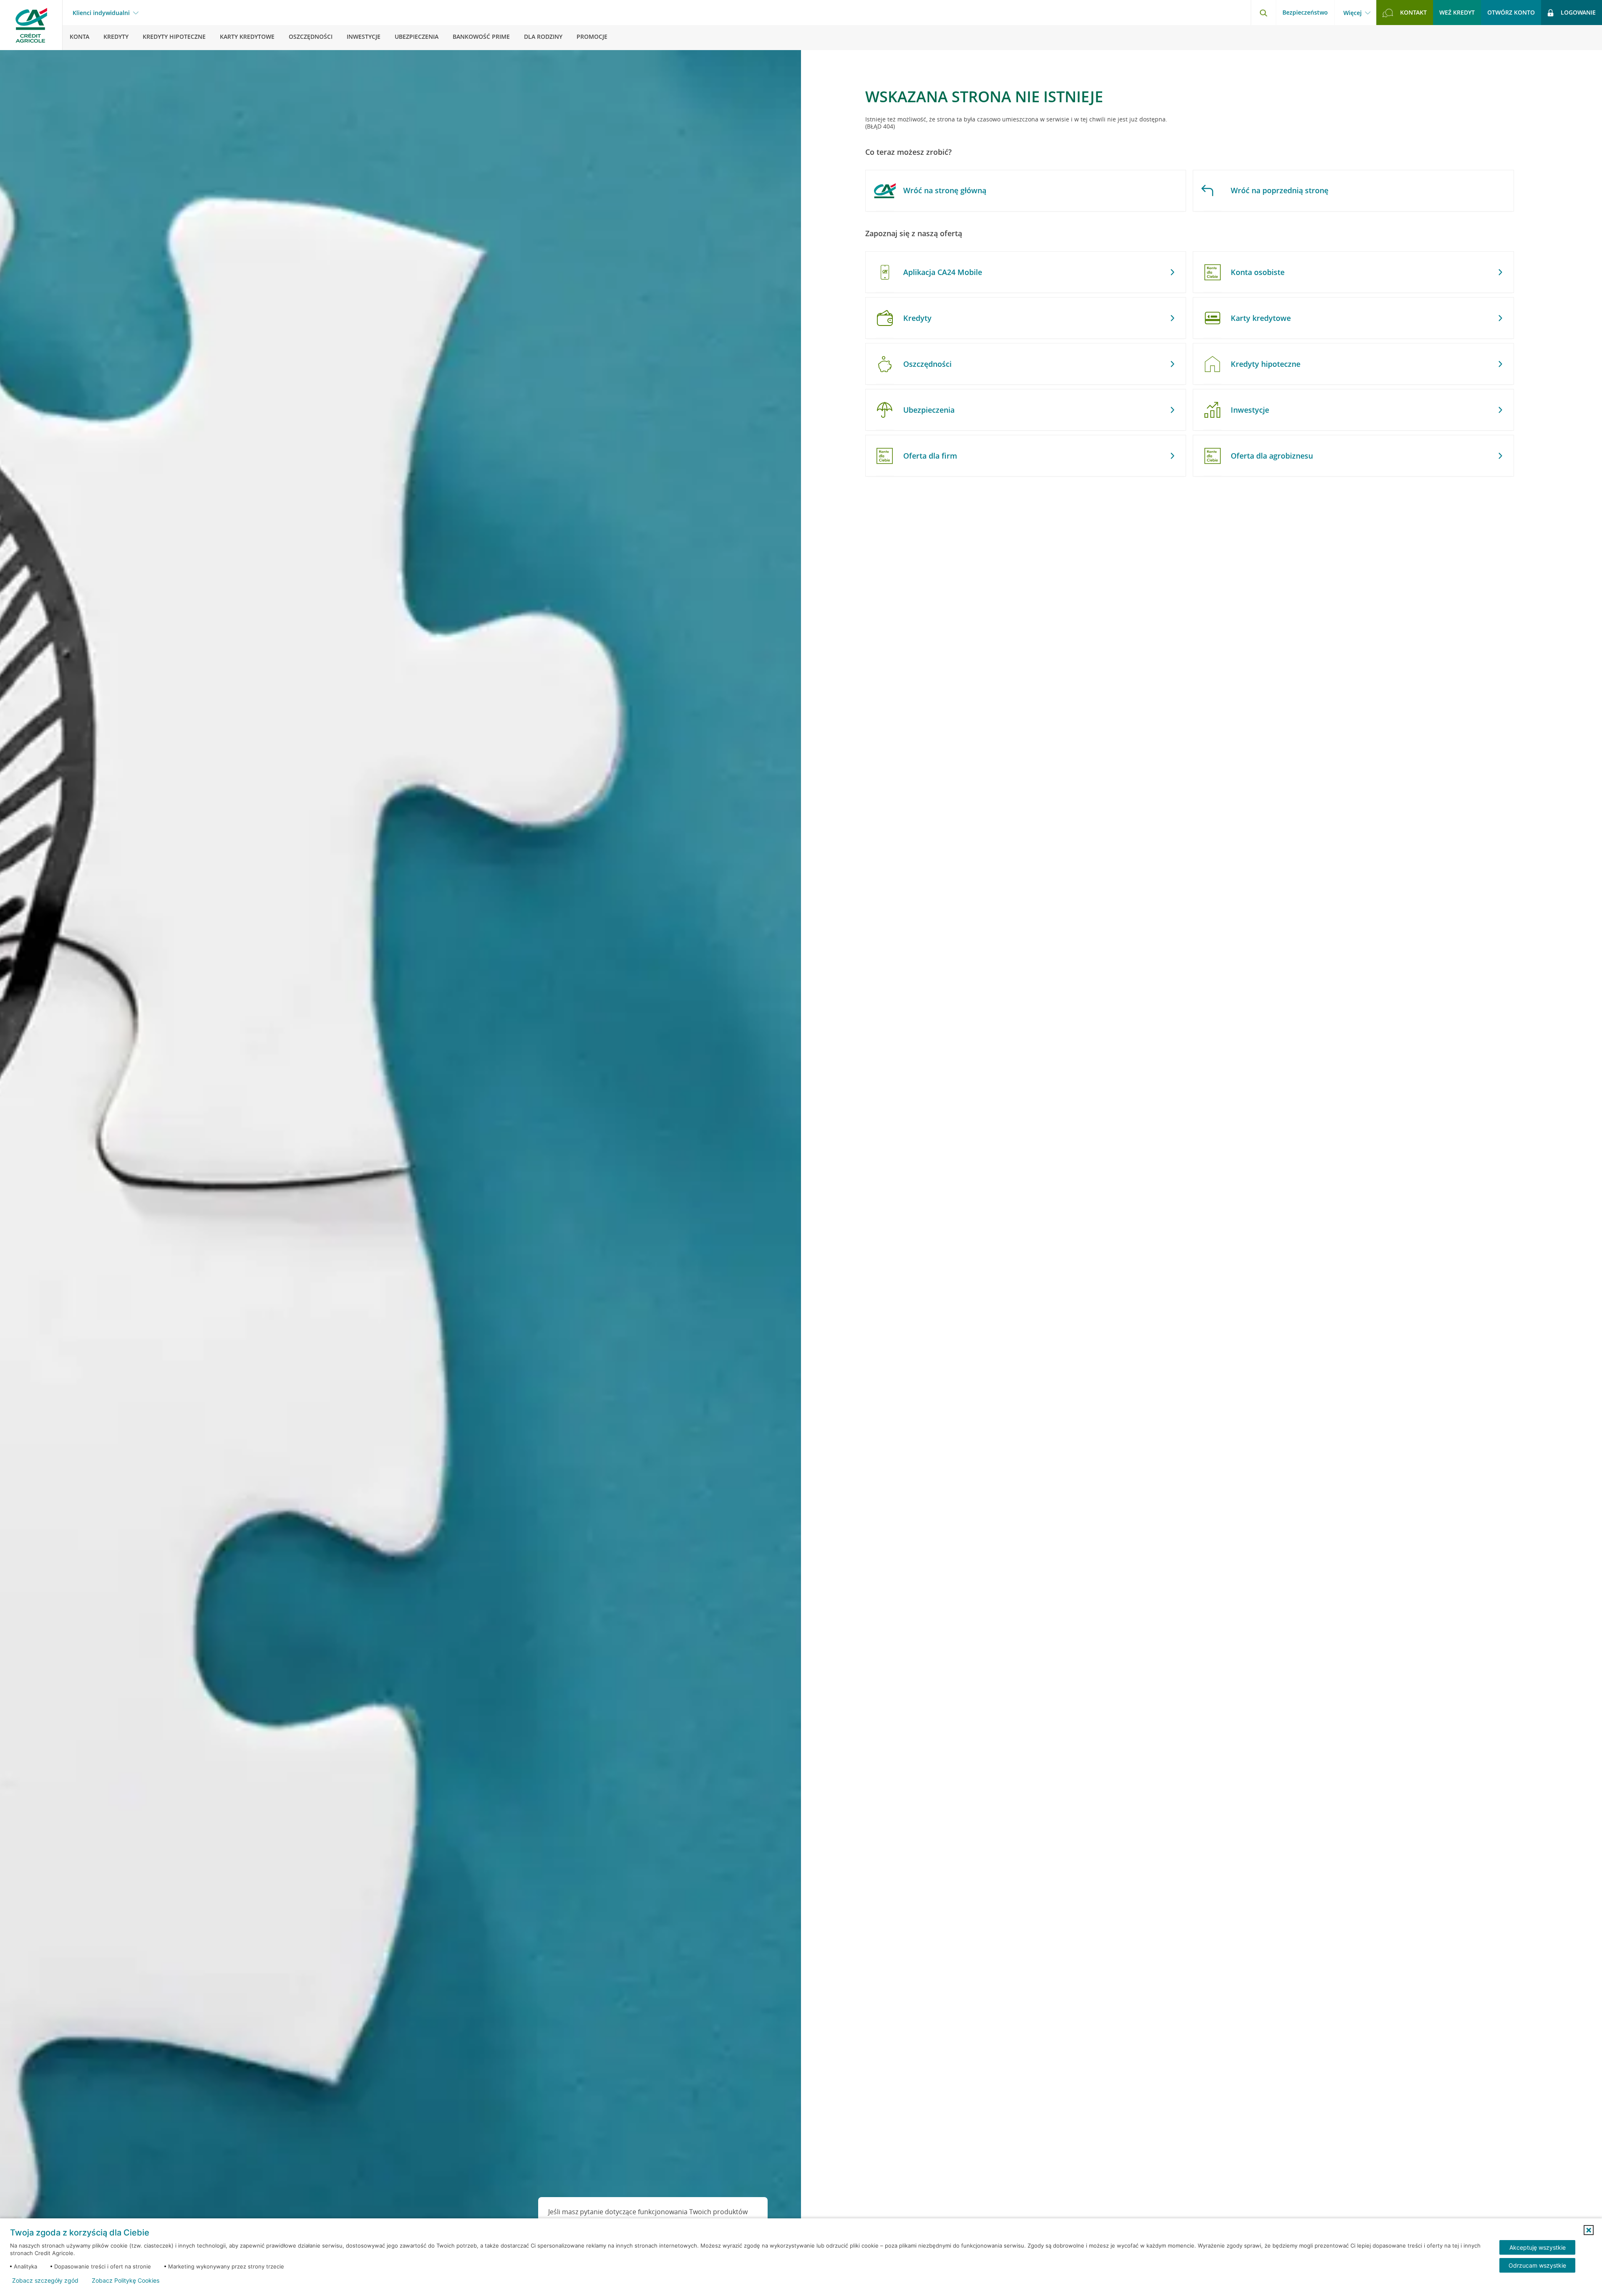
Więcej (1353, 13)
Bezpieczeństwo (1305, 12)
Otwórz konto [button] (1511, 12)
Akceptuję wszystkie (1538, 2247)
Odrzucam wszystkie (1537, 2265)
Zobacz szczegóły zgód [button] (45, 2281)
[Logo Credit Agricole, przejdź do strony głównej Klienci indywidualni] (31, 25)
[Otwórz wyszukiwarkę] (1263, 13)
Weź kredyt (1457, 12)
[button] (1589, 2230)
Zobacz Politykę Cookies (126, 2281)
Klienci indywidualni (101, 13)
